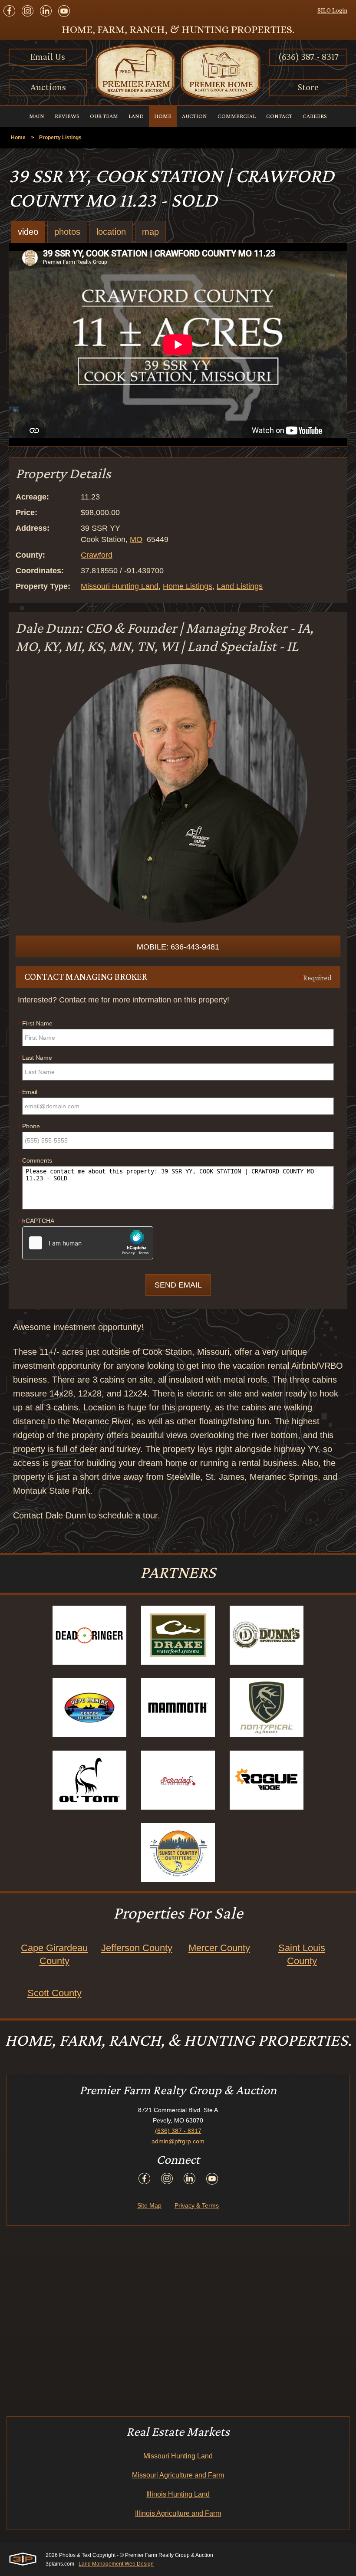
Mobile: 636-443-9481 (178, 947)
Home (18, 138)
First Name (35, 1024)
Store (308, 87)
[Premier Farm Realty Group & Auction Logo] (178, 72)
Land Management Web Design (116, 2564)
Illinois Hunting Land (178, 2494)
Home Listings (188, 586)
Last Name (35, 1058)
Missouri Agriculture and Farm (178, 2475)
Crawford (97, 555)
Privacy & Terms (197, 2205)
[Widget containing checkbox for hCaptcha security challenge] (88, 1243)
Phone (29, 1127)
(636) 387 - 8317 (308, 57)
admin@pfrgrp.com (178, 2141)
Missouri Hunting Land (120, 586)
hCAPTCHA (36, 1221)
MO (136, 539)
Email (28, 1092)
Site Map (149, 2205)
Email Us (48, 57)
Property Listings (60, 138)
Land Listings (240, 586)
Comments (35, 1161)
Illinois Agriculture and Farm (178, 2513)
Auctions (48, 87)
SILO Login (332, 10)
